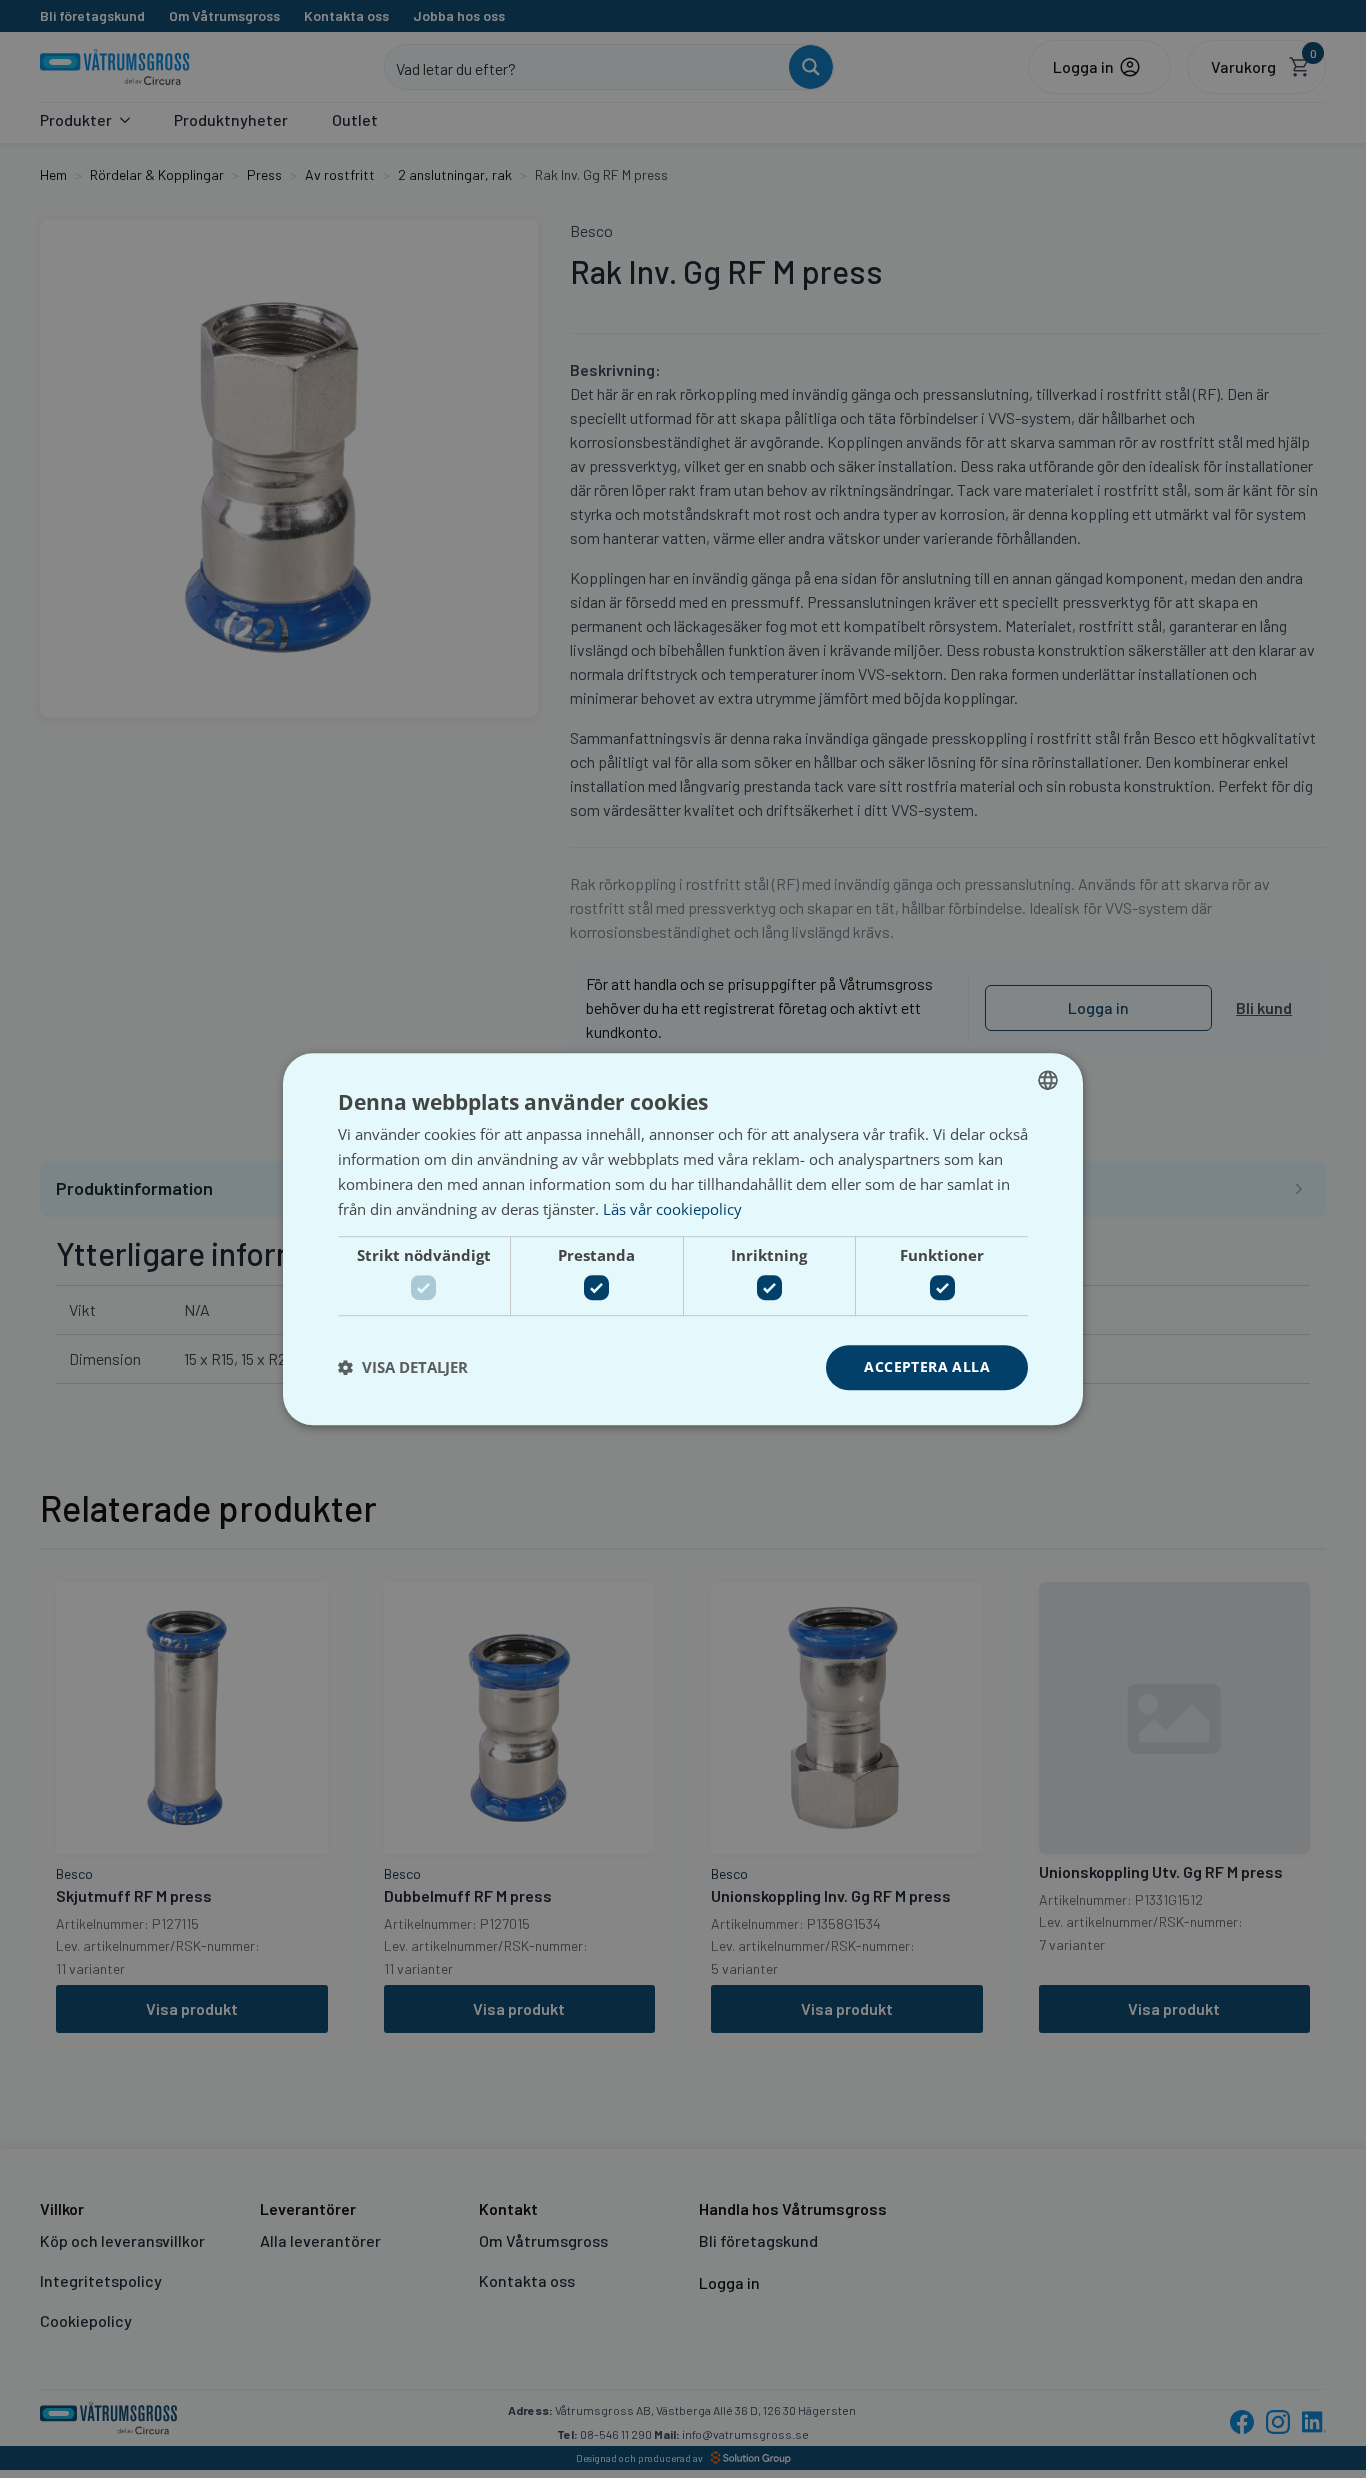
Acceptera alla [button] (927, 1366)
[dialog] (683, 1239)
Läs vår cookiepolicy (672, 1209)
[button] (403, 1367)
